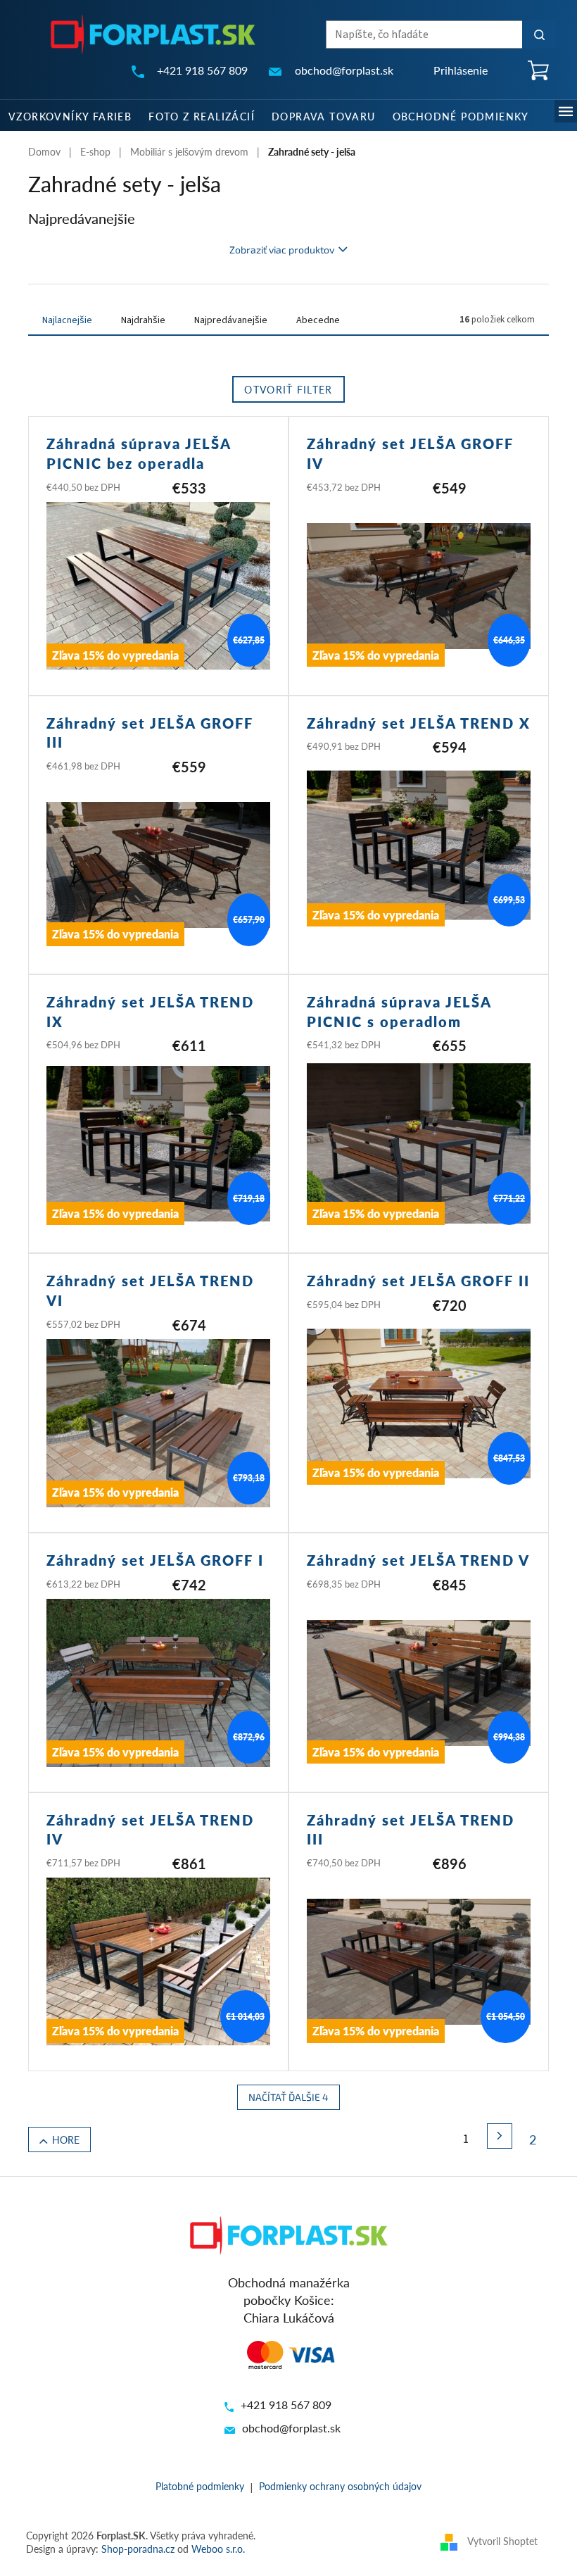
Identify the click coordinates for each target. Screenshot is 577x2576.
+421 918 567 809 (286, 2405)
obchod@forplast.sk (291, 2428)
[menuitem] (70, 115)
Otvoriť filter (288, 389)
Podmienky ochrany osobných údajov (340, 2486)
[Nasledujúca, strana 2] (500, 2136)
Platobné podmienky (200, 2486)
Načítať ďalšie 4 (288, 2097)
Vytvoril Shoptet (502, 2541)
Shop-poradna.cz (138, 2549)
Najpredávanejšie (231, 320)
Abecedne (318, 320)
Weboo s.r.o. (218, 2549)
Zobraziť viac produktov (282, 250)
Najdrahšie (143, 320)
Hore (66, 2140)
